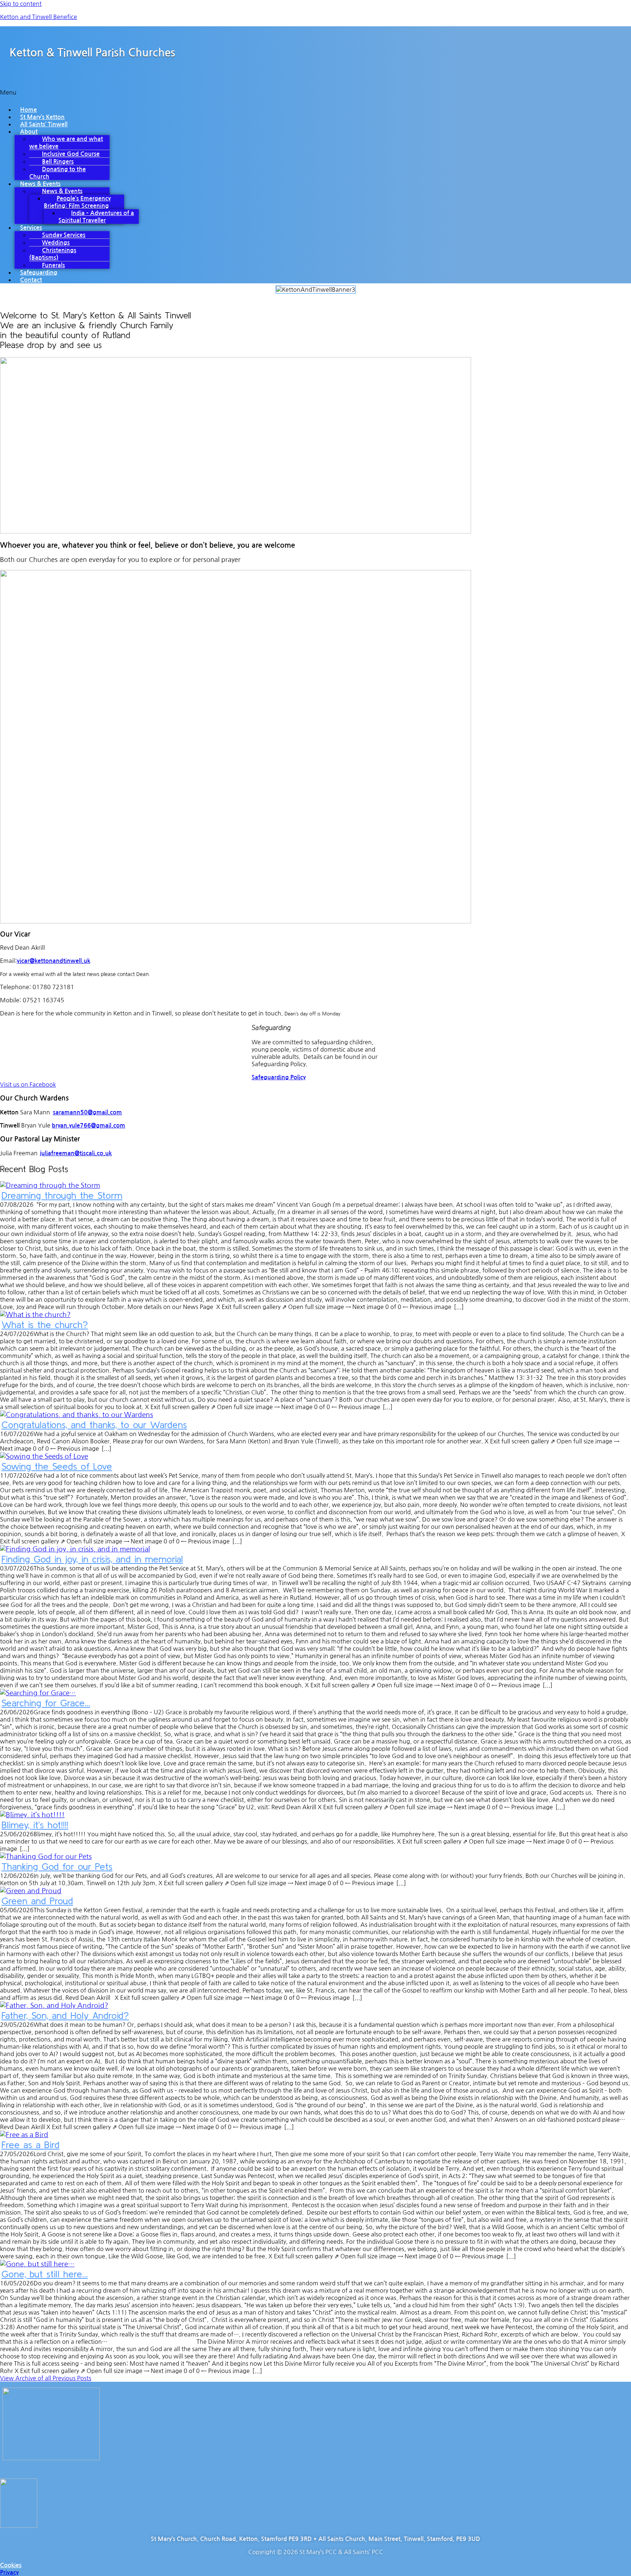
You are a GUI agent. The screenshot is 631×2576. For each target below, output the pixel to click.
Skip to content (21, 4)
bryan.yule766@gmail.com (89, 1126)
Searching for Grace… (46, 1703)
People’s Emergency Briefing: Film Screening (77, 202)
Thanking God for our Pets (57, 1866)
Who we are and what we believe (66, 143)
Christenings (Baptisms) (53, 254)
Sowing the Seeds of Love (57, 1466)
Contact (31, 280)
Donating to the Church (58, 173)
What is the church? (45, 1325)
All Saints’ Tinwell (44, 124)
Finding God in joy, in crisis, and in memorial (92, 1559)
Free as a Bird (30, 2145)
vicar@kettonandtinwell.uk (53, 961)
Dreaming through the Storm (62, 1195)
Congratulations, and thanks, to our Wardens (94, 1425)
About (29, 132)
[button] (315, 94)
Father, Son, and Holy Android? (65, 2015)
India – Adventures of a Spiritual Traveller (96, 217)
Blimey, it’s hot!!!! (35, 1825)
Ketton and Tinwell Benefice (39, 17)
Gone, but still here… (45, 2274)
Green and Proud (37, 1901)
